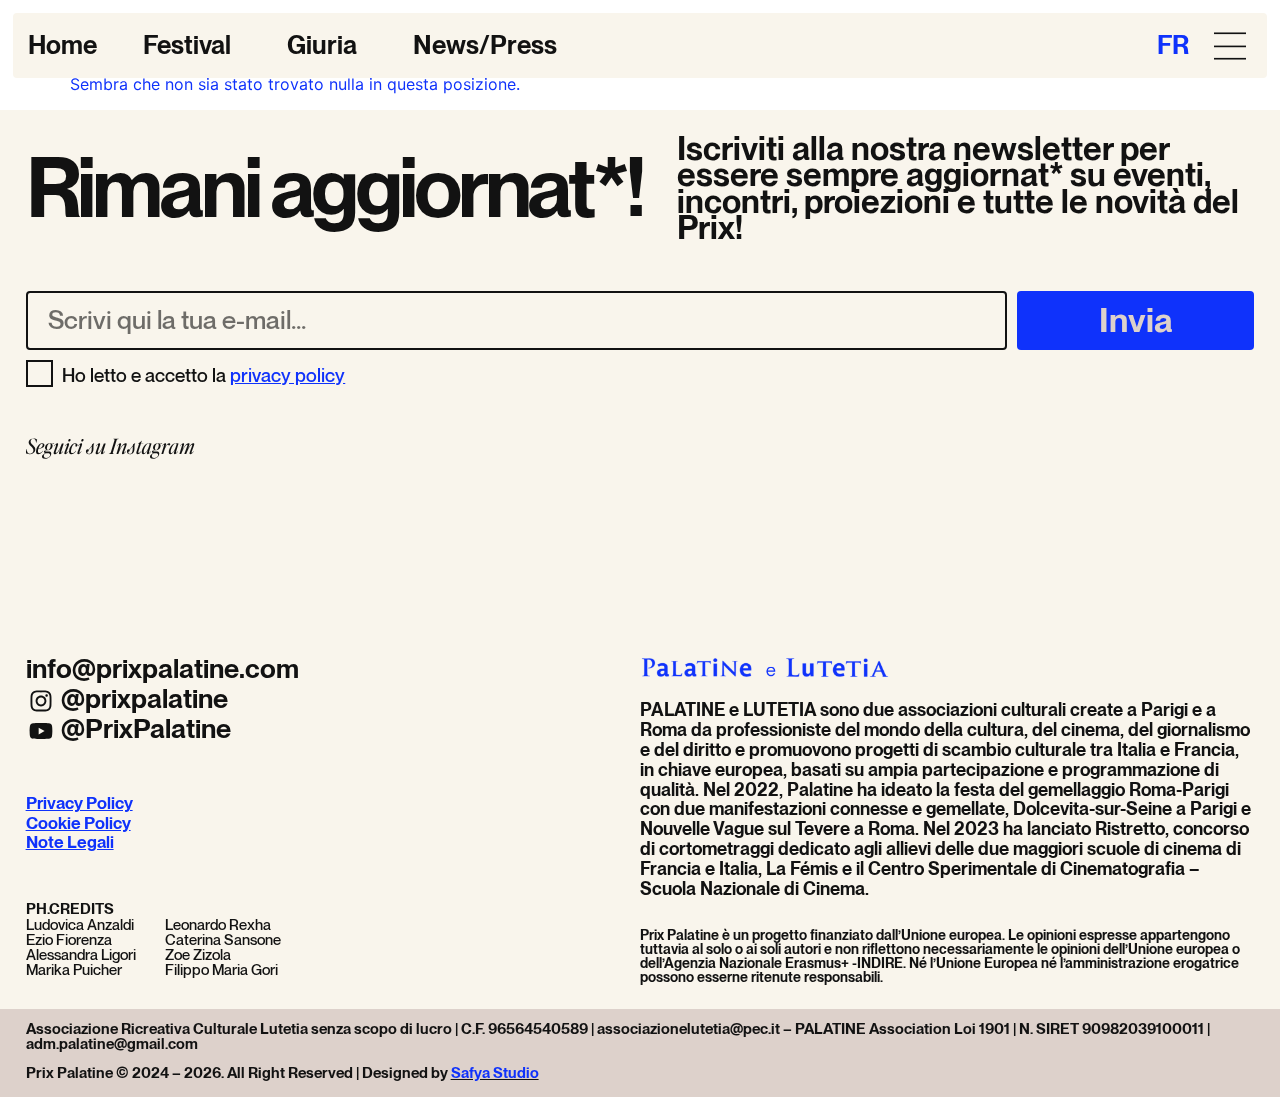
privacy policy (287, 374)
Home (62, 45)
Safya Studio (495, 1073)
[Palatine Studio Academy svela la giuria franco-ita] (1136, 541)
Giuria (322, 45)
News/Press (485, 45)
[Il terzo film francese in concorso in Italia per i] (640, 541)
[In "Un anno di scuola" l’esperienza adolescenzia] (145, 541)
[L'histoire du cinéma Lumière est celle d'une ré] (888, 541)
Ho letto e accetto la (203, 374)
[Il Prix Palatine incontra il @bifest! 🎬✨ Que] (392, 541)
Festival (187, 45)
